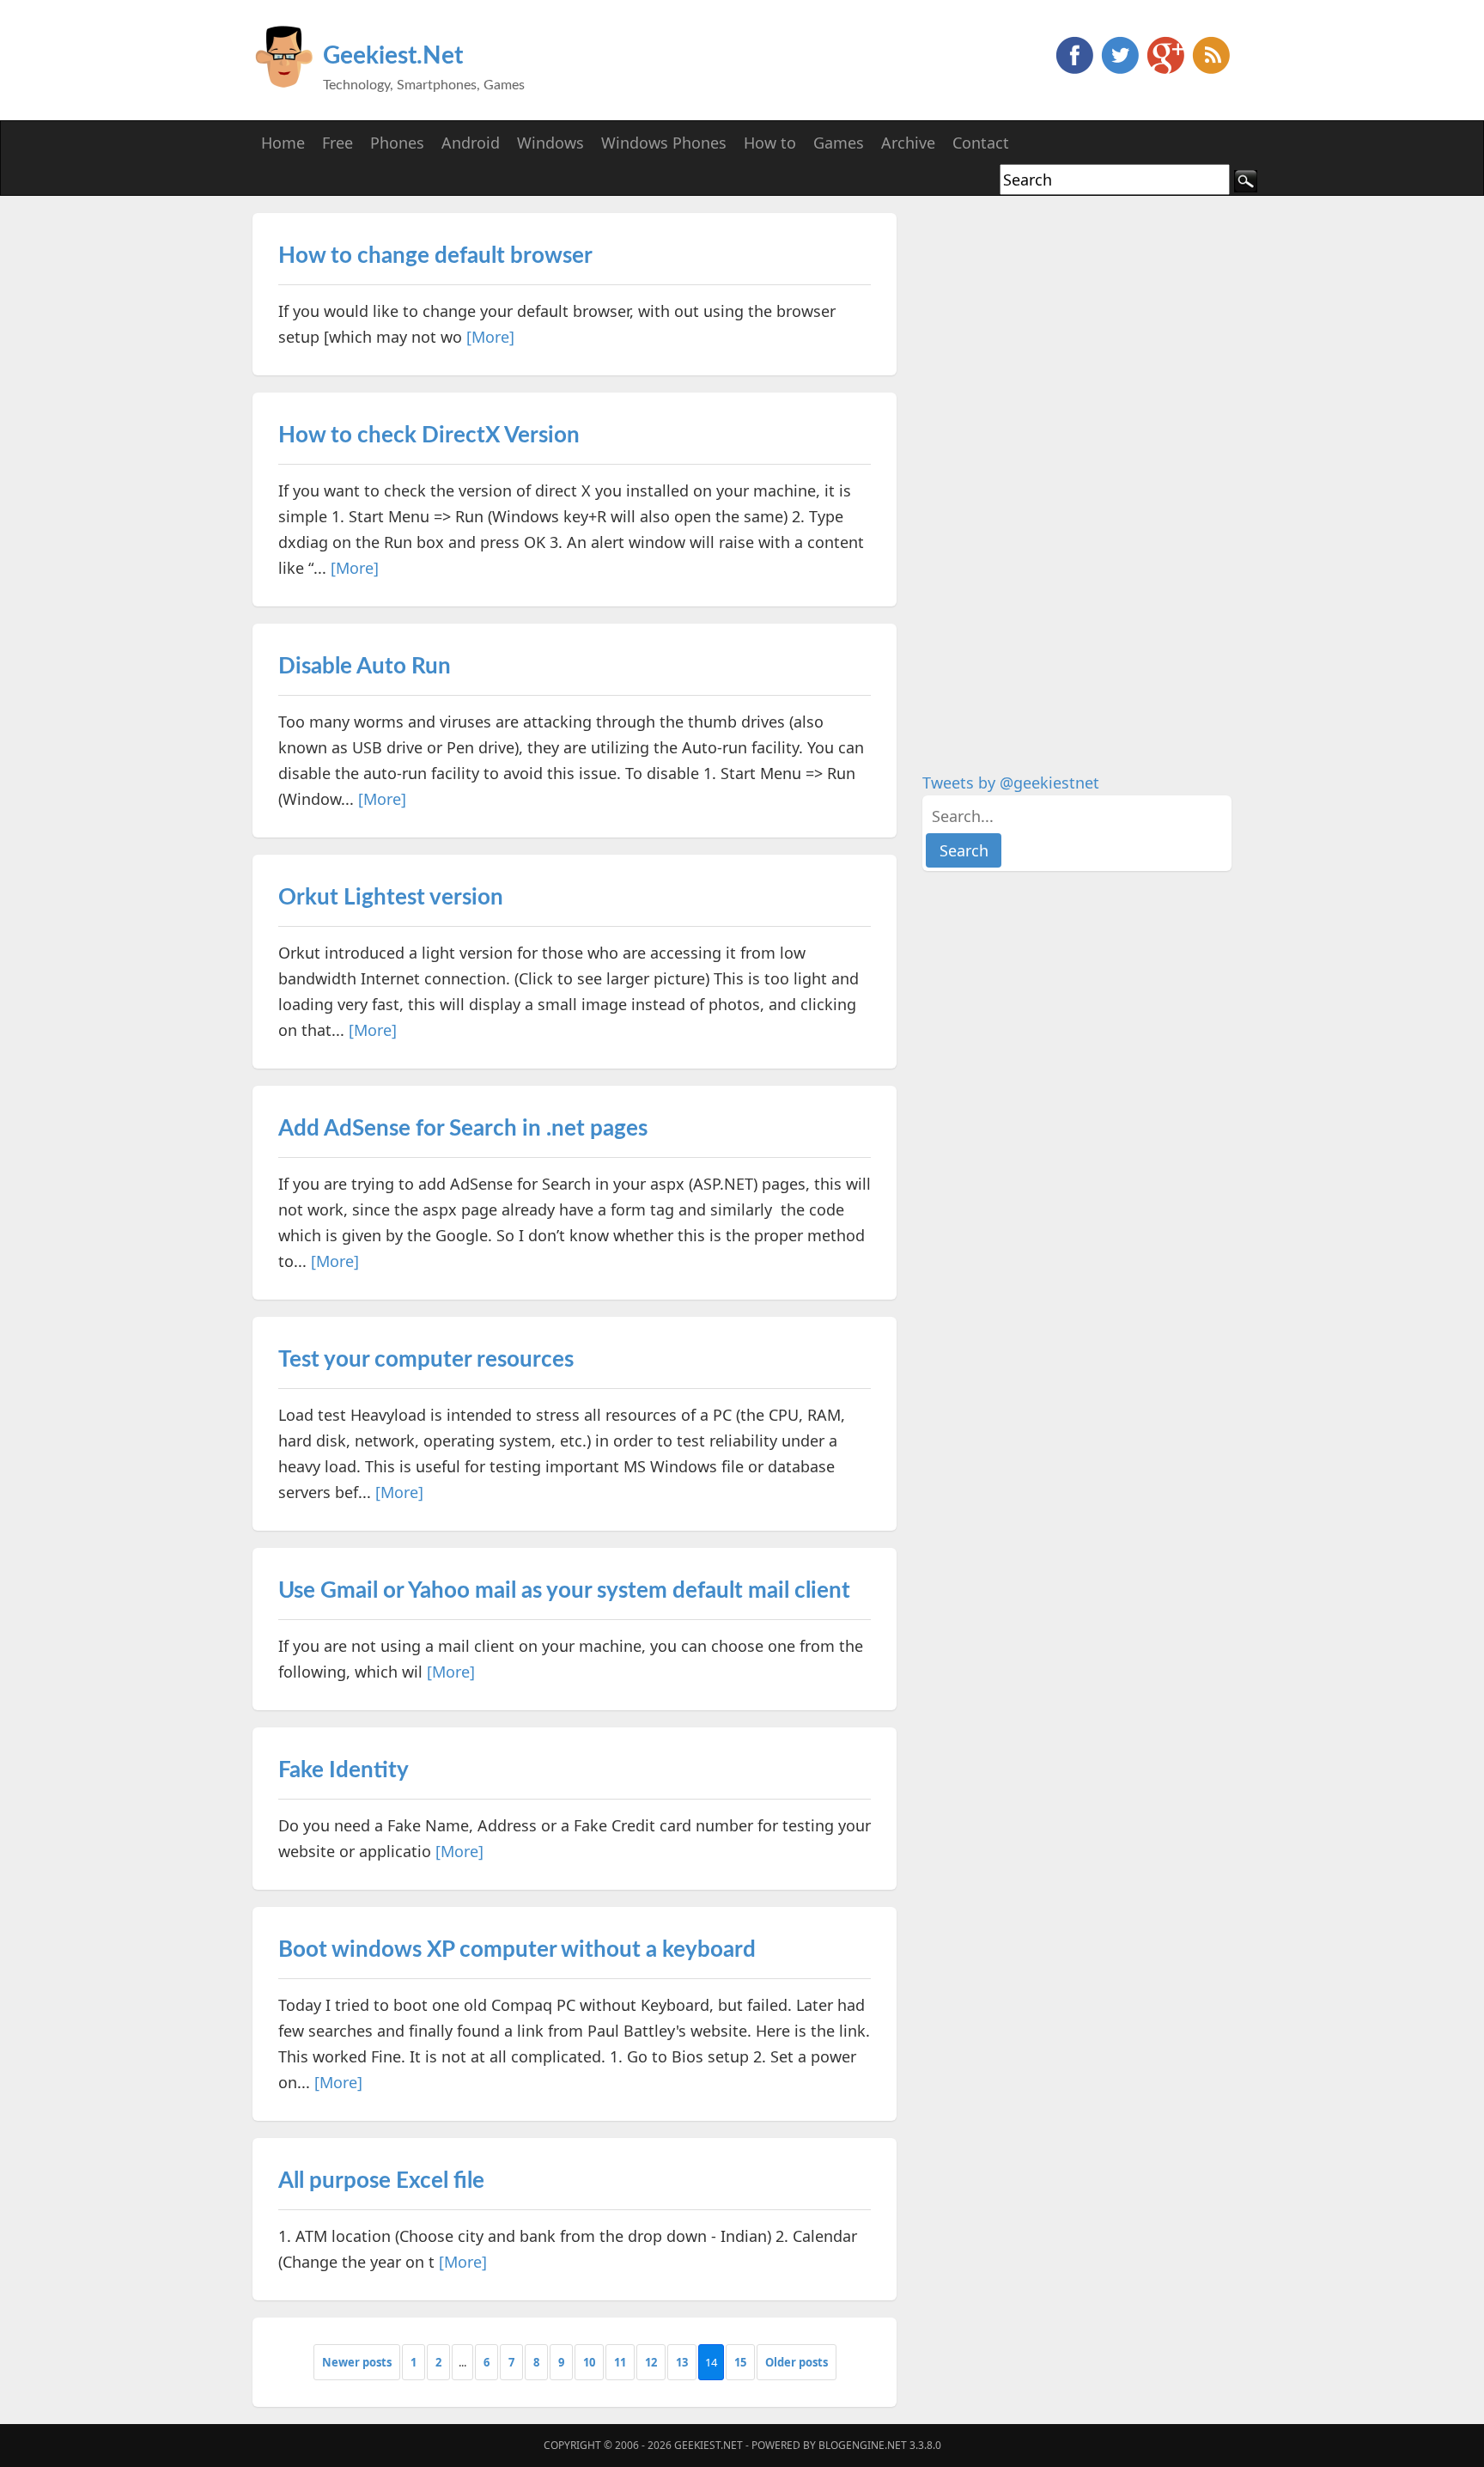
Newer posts (357, 2362)
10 (589, 2362)
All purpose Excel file (381, 2181)
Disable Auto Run (365, 667)
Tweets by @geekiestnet (1011, 783)
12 (651, 2362)
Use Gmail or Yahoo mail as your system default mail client (564, 1591)
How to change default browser (435, 256)
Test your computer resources (426, 1360)
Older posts (797, 2362)
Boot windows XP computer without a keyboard (517, 1950)
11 (620, 2362)
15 (740, 2362)
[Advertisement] (1051, 471)
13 (682, 2362)
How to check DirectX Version (429, 436)
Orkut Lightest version (391, 898)
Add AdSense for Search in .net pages (463, 1129)
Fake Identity (344, 1770)
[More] (490, 337)
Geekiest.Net (393, 56)
